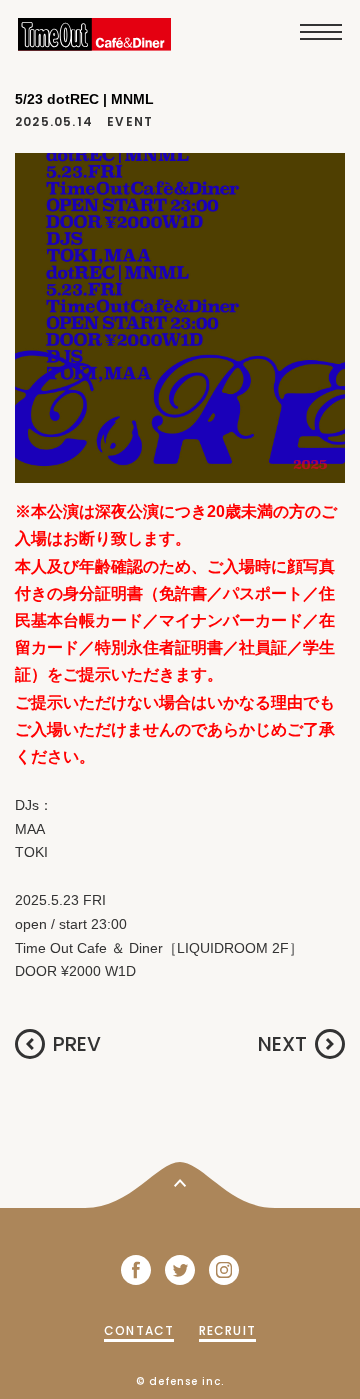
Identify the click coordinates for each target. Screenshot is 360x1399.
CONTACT (139, 1330)
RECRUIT (227, 1330)
